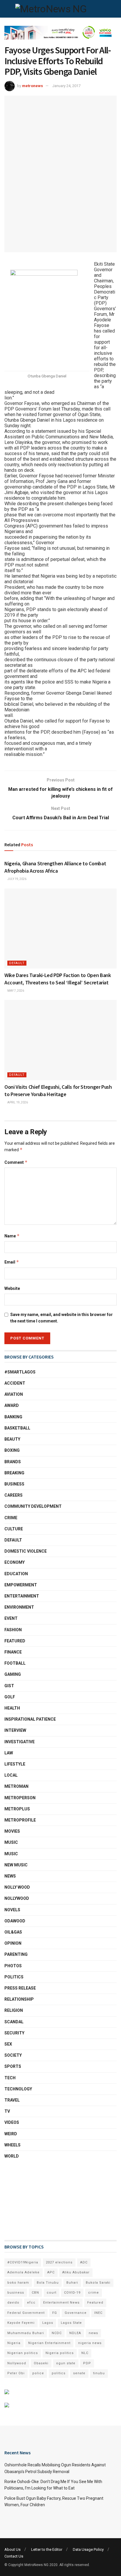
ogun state (66, 2363)
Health (12, 1708)
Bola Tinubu (48, 2283)
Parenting (16, 1954)
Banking (13, 1417)
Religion (14, 2010)
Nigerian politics (23, 2353)
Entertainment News (61, 2303)
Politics (14, 1977)
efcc (31, 2303)
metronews (32, 86)
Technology (18, 2089)
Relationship (19, 1999)
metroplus (17, 1809)
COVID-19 (72, 2293)
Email (12, 1262)
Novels (12, 1910)
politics (59, 2373)
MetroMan (16, 1786)
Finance (13, 1652)
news (93, 2333)
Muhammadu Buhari (26, 2333)
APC (51, 2272)
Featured (15, 1641)
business (16, 2293)
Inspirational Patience (30, 1719)
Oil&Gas (13, 1932)
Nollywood (17, 1898)
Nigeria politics (60, 2353)
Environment (19, 1607)
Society (13, 2055)
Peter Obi (16, 2373)
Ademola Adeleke (23, 2272)
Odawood (15, 1921)
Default (17, 963)
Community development (33, 1506)
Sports (13, 2066)
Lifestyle (15, 1764)
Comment (16, 1162)
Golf (10, 1697)
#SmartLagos (20, 1372)
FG (55, 2313)
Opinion (13, 1943)
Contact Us (14, 2556)
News (10, 1876)
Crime (11, 1518)
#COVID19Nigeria (23, 2262)
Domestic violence (26, 1551)
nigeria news (90, 2343)
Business (14, 1484)
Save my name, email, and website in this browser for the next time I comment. (62, 1318)
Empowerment (21, 1585)
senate (79, 2373)
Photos (13, 1966)
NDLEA (75, 2333)
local (11, 1775)
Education (16, 1574)
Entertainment (22, 1596)
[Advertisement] (34, 2200)
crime (94, 2293)
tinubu (99, 2373)
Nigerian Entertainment (49, 2343)
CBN (35, 2293)
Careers (14, 1495)
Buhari (72, 2283)
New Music (16, 1865)
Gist (9, 1686)
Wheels (12, 2145)
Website (12, 1288)
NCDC (57, 2333)
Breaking (14, 1473)
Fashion (13, 1630)
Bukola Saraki (98, 2283)
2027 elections (59, 2262)
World (12, 2156)
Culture (14, 1529)
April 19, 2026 (17, 1102)
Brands (13, 1462)
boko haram (18, 2283)
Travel (12, 2100)
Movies (12, 1831)
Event (11, 1618)
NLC (85, 2353)
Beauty (12, 1439)
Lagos (48, 2323)
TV (7, 2111)
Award (12, 1405)
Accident (15, 1383)
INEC (98, 2313)
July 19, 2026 (17, 879)
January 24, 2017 (66, 86)
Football (15, 1663)
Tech (10, 2078)
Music (11, 1842)
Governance (76, 2313)
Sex (8, 2044)
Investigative (20, 1742)
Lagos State (71, 2323)
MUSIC (11, 1854)
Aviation (14, 1394)
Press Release (20, 1988)
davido (13, 2303)
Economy (15, 1562)
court (52, 2293)
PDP (87, 2363)
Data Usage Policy (88, 2549)
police (38, 2373)
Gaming (13, 1674)
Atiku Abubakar (76, 2272)
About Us (12, 2549)
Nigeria (14, 2343)
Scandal (14, 2022)
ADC (84, 2262)
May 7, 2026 (15, 991)
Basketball (17, 1428)
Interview (15, 1730)
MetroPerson (20, 1798)
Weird (11, 2134)
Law (9, 1753)
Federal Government (26, 2313)
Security (14, 2033)
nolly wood (17, 1887)
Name (12, 1236)
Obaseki (41, 2363)
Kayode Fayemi (21, 2323)
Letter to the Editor (47, 2549)
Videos (12, 2122)
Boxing (12, 1450)
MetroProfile (20, 1820)
